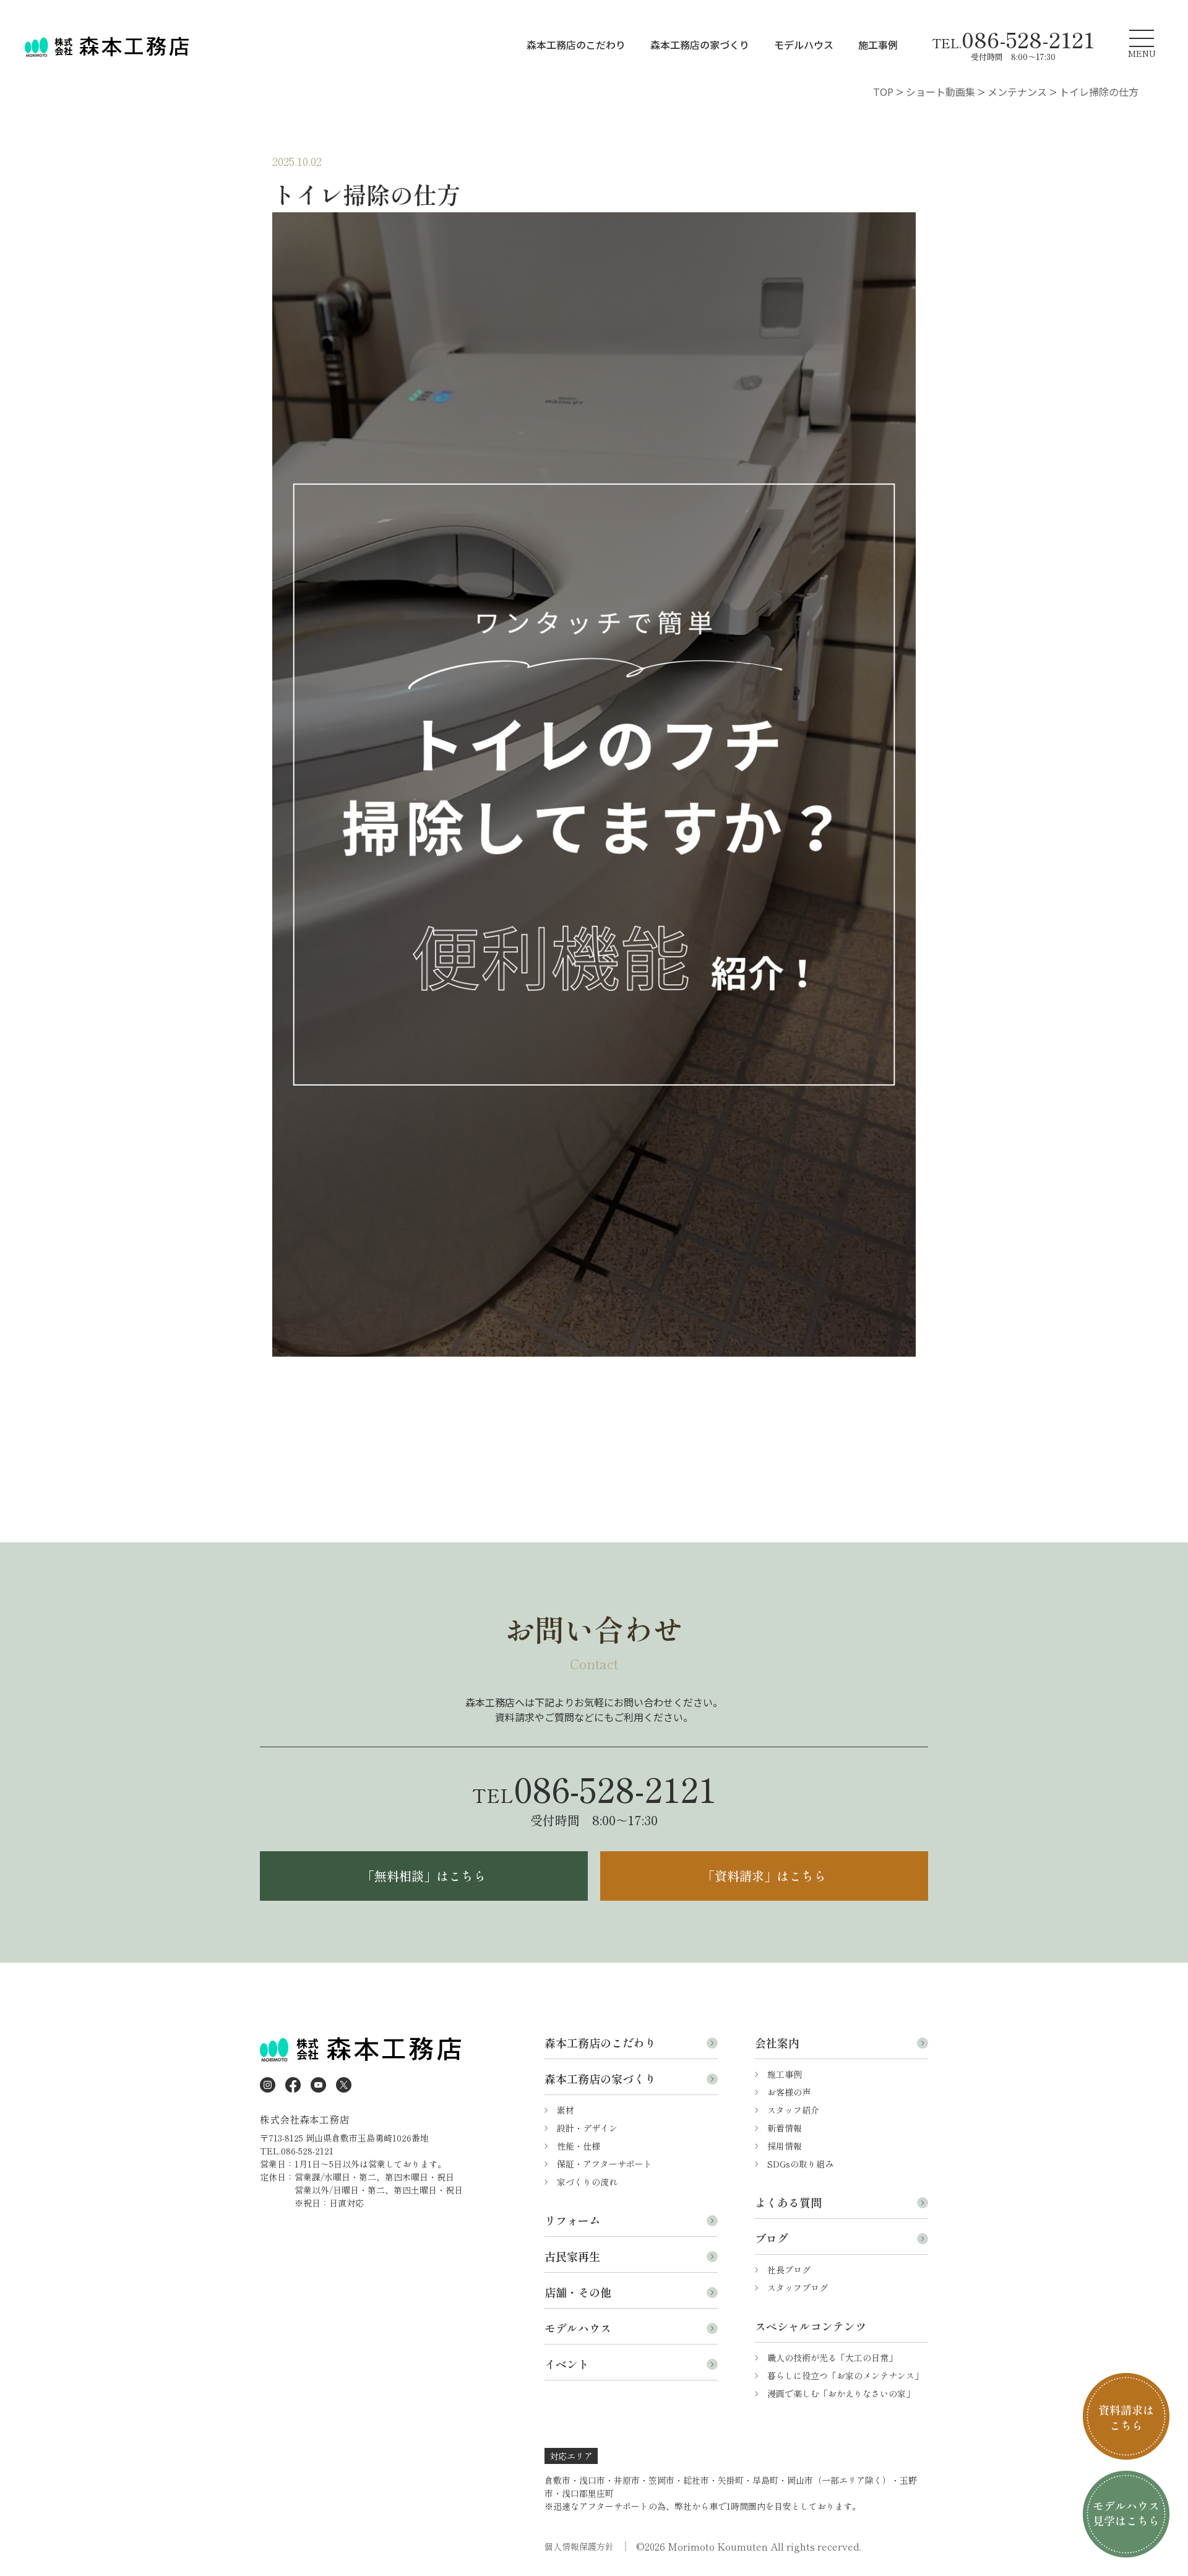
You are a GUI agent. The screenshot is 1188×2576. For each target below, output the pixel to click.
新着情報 (785, 2128)
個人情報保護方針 (579, 2546)
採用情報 (785, 2146)
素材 (566, 2110)
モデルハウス (804, 45)
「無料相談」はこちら (424, 1876)
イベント (567, 2364)
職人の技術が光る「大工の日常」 (832, 2358)
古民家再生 (572, 2256)
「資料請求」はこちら (764, 1876)
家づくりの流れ (587, 2182)
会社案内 (777, 2042)
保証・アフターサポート (605, 2164)
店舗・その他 (578, 2292)
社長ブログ (789, 2270)
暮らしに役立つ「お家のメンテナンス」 (845, 2375)
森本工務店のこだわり (576, 45)
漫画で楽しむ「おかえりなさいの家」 (841, 2393)
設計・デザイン (587, 2128)
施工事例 (878, 45)
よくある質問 (788, 2202)
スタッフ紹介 (793, 2110)
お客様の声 (789, 2092)
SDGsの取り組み (800, 2164)
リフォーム (572, 2220)
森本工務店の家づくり (700, 45)
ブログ (772, 2238)
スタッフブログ (798, 2288)
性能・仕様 (579, 2146)
